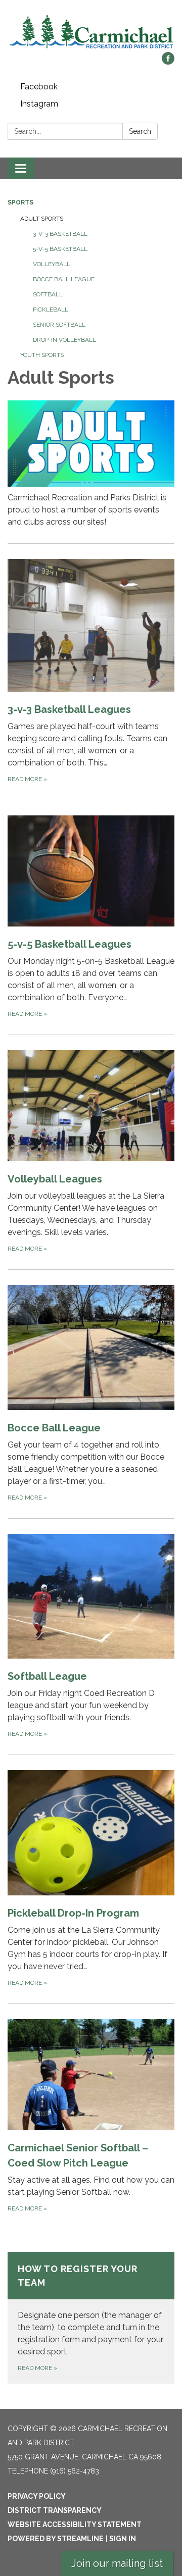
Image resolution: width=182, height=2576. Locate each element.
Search (140, 131)
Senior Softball (59, 325)
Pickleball (51, 310)
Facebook (39, 87)
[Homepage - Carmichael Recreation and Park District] (91, 31)
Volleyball (52, 264)
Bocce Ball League (64, 279)
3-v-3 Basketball (60, 234)
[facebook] (168, 62)
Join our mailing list (117, 2563)
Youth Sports (42, 355)
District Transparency (55, 2510)
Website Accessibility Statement (75, 2525)
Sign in (123, 2539)
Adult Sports (42, 219)
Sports (20, 202)
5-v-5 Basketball (60, 249)
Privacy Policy (37, 2496)
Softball (48, 294)
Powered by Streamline (56, 2539)
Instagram (39, 104)
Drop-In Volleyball (64, 340)
